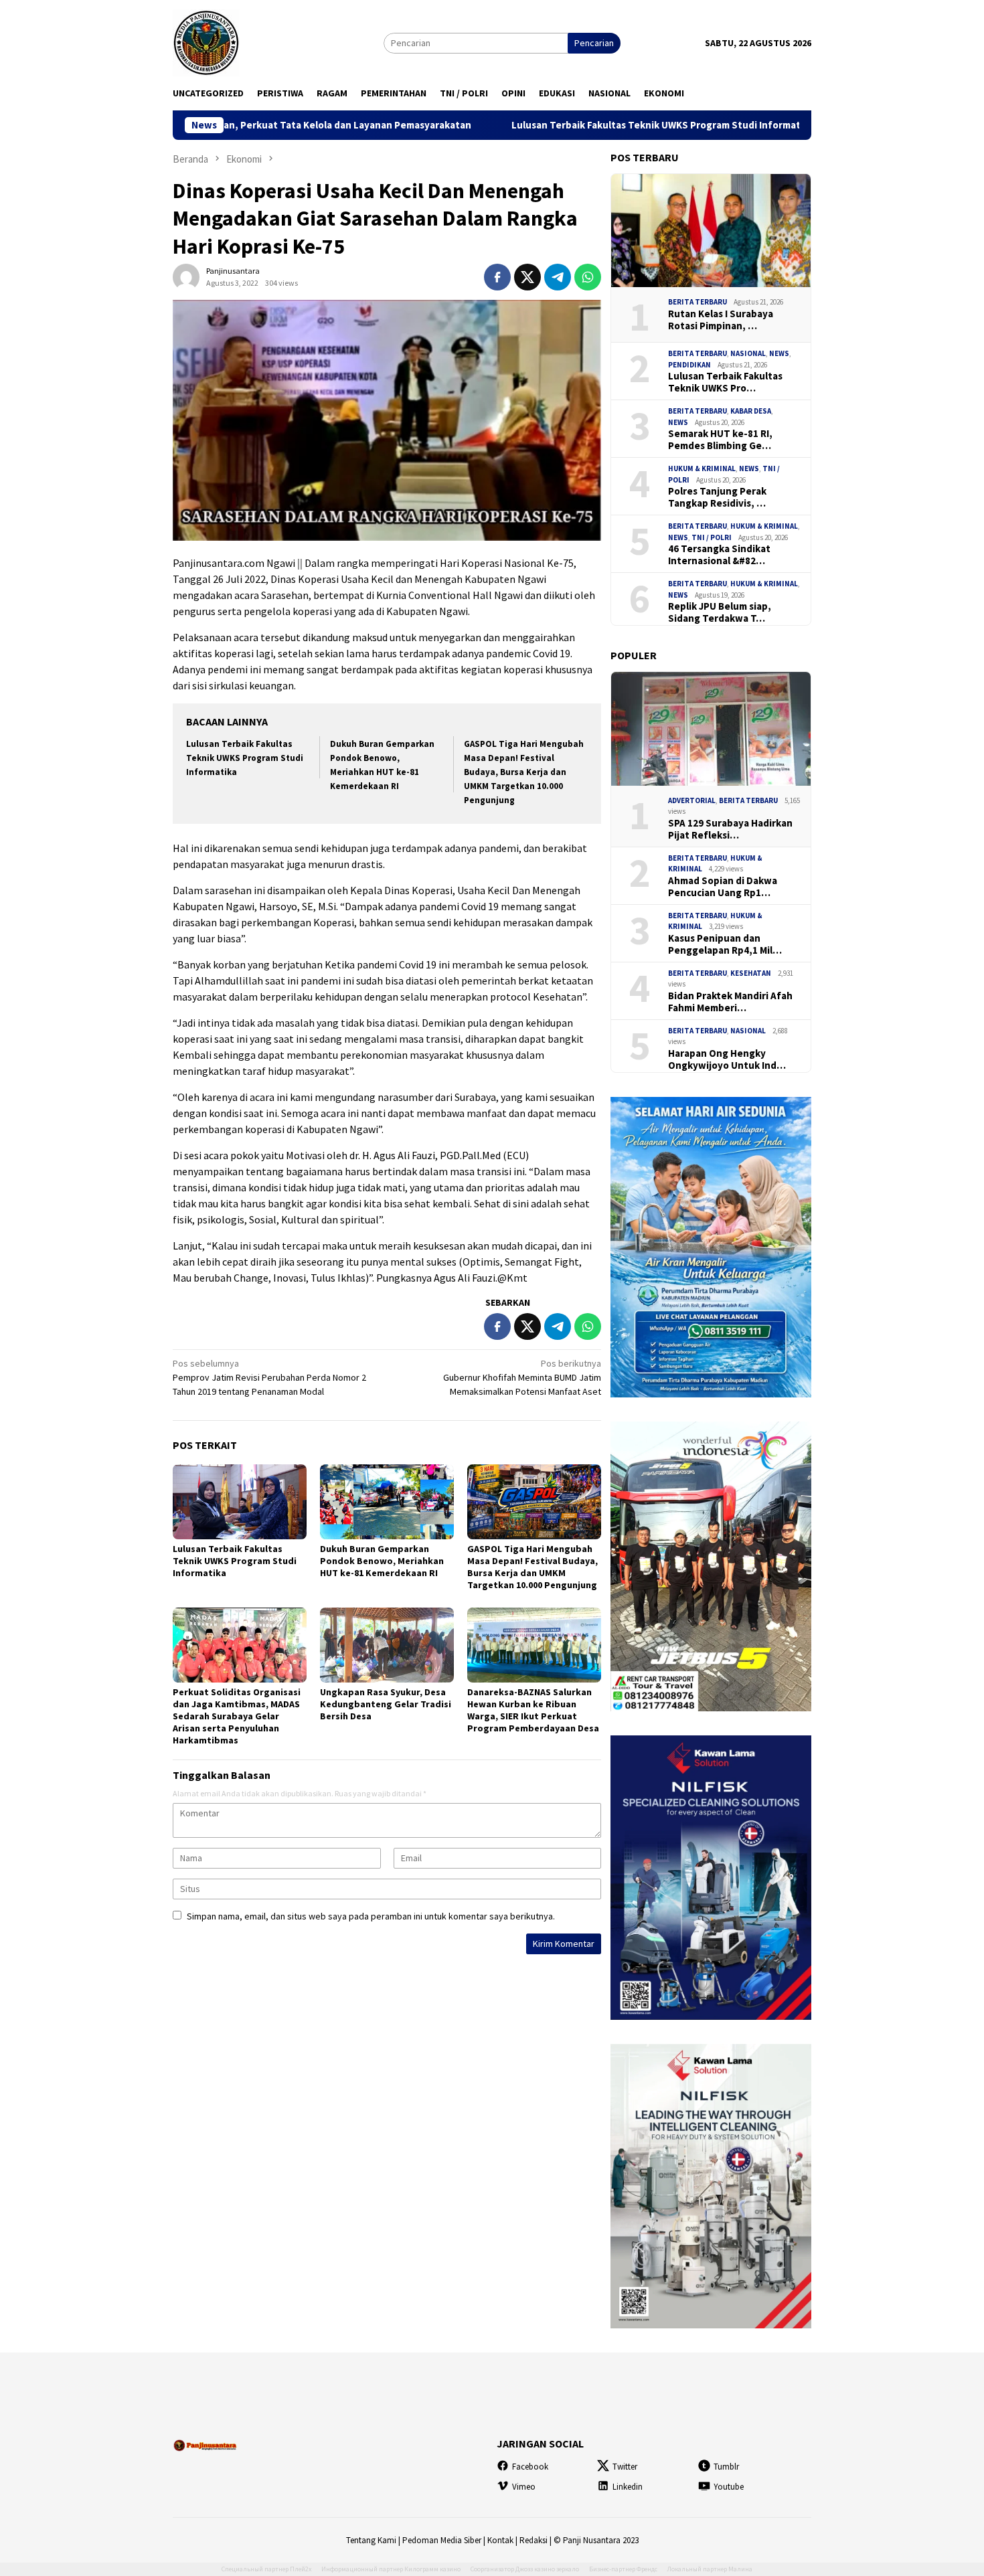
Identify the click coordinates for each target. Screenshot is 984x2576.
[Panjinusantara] (206, 41)
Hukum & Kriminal (702, 468)
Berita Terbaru (698, 302)
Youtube (729, 2487)
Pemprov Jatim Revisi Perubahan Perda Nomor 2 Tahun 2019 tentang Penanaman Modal (269, 1377)
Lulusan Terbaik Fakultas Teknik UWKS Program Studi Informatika (547, 125)
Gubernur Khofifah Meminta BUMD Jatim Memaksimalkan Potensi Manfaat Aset (522, 1377)
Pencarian (594, 43)
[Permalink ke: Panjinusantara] (186, 276)
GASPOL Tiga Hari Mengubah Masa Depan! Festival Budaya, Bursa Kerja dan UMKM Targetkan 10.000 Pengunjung (524, 772)
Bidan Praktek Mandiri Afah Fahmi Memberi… (730, 1002)
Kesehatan (751, 973)
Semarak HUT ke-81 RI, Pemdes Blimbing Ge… (720, 440)
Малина (740, 2569)
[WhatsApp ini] (588, 277)
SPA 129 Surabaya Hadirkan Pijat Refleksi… (730, 829)
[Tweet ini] (527, 277)
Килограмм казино (432, 2569)
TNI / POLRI (712, 537)
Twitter (625, 2467)
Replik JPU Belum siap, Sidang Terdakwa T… (720, 612)
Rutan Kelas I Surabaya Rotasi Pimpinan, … (721, 320)
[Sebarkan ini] (497, 277)
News (779, 353)
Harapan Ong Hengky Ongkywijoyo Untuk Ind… (727, 1059)
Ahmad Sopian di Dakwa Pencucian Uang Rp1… (723, 887)
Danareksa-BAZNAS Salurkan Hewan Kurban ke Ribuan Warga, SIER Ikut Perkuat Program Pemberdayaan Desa (533, 1710)
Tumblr (726, 2467)
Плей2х (301, 2569)
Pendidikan (689, 365)
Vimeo (524, 2487)
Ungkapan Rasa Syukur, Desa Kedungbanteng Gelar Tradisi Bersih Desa (386, 1704)
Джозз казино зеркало (547, 2569)
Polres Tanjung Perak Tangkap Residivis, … (717, 497)
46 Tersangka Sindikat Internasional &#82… (719, 555)
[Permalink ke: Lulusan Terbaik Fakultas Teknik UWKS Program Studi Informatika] (240, 1502)
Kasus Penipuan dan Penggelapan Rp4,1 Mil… (725, 944)
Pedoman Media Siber (442, 2540)
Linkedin (628, 2487)
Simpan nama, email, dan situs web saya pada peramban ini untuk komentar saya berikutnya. (371, 1916)
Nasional (748, 353)
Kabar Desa (751, 411)
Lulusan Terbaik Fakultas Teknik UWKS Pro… (725, 382)
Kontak (500, 2540)
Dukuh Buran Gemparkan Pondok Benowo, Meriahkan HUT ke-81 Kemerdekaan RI (382, 1561)
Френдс (647, 2569)
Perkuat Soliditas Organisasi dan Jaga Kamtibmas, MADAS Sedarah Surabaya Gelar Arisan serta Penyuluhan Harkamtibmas (237, 1716)
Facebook (530, 2467)
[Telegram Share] (558, 277)
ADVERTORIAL (692, 800)
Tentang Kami (371, 2540)
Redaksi (534, 2540)
